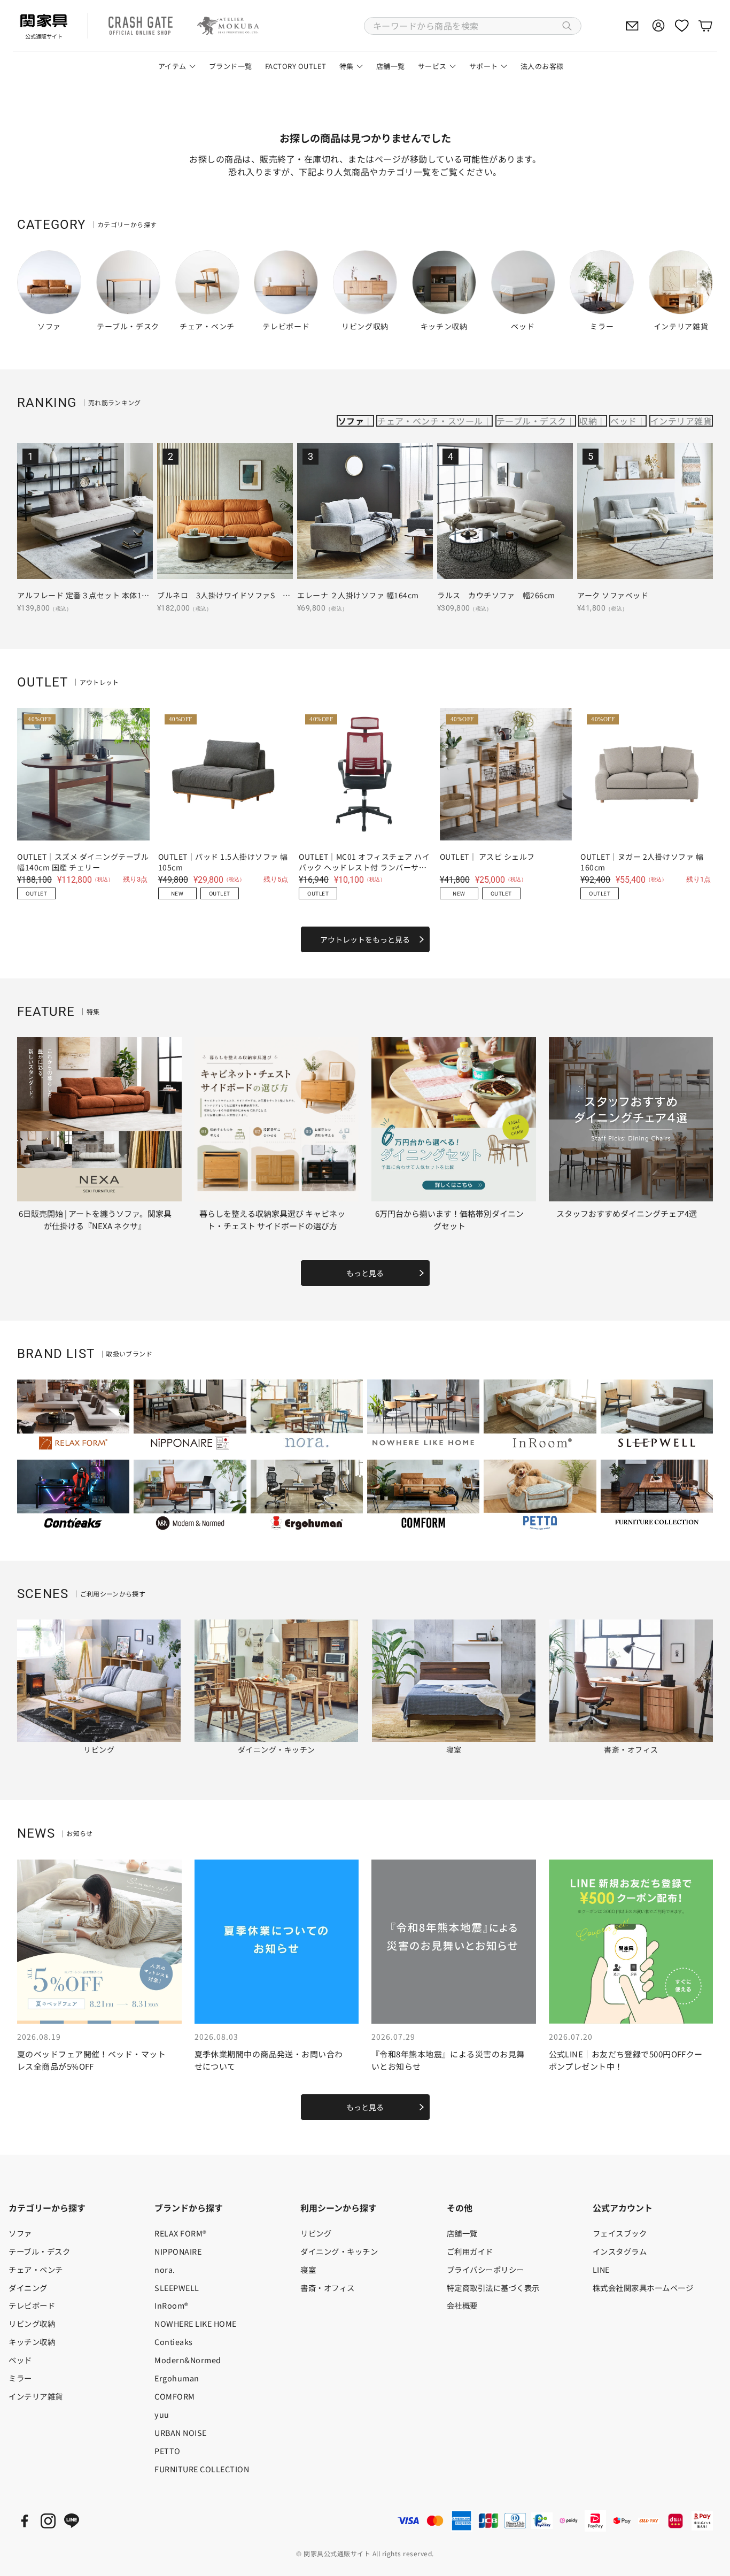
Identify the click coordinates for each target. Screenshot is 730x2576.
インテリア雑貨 (681, 421)
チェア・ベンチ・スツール (430, 421)
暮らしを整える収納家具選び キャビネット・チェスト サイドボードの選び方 (272, 1220)
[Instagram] (48, 2521)
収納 (588, 421)
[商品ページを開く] (85, 511)
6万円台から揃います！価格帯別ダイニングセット (449, 1220)
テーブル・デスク (531, 421)
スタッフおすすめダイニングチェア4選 (627, 1213)
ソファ (351, 421)
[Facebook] (25, 2521)
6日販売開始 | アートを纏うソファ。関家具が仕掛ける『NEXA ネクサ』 (95, 1220)
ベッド (623, 421)
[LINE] (72, 2521)
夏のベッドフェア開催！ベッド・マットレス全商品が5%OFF (91, 2060)
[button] (473, 26)
